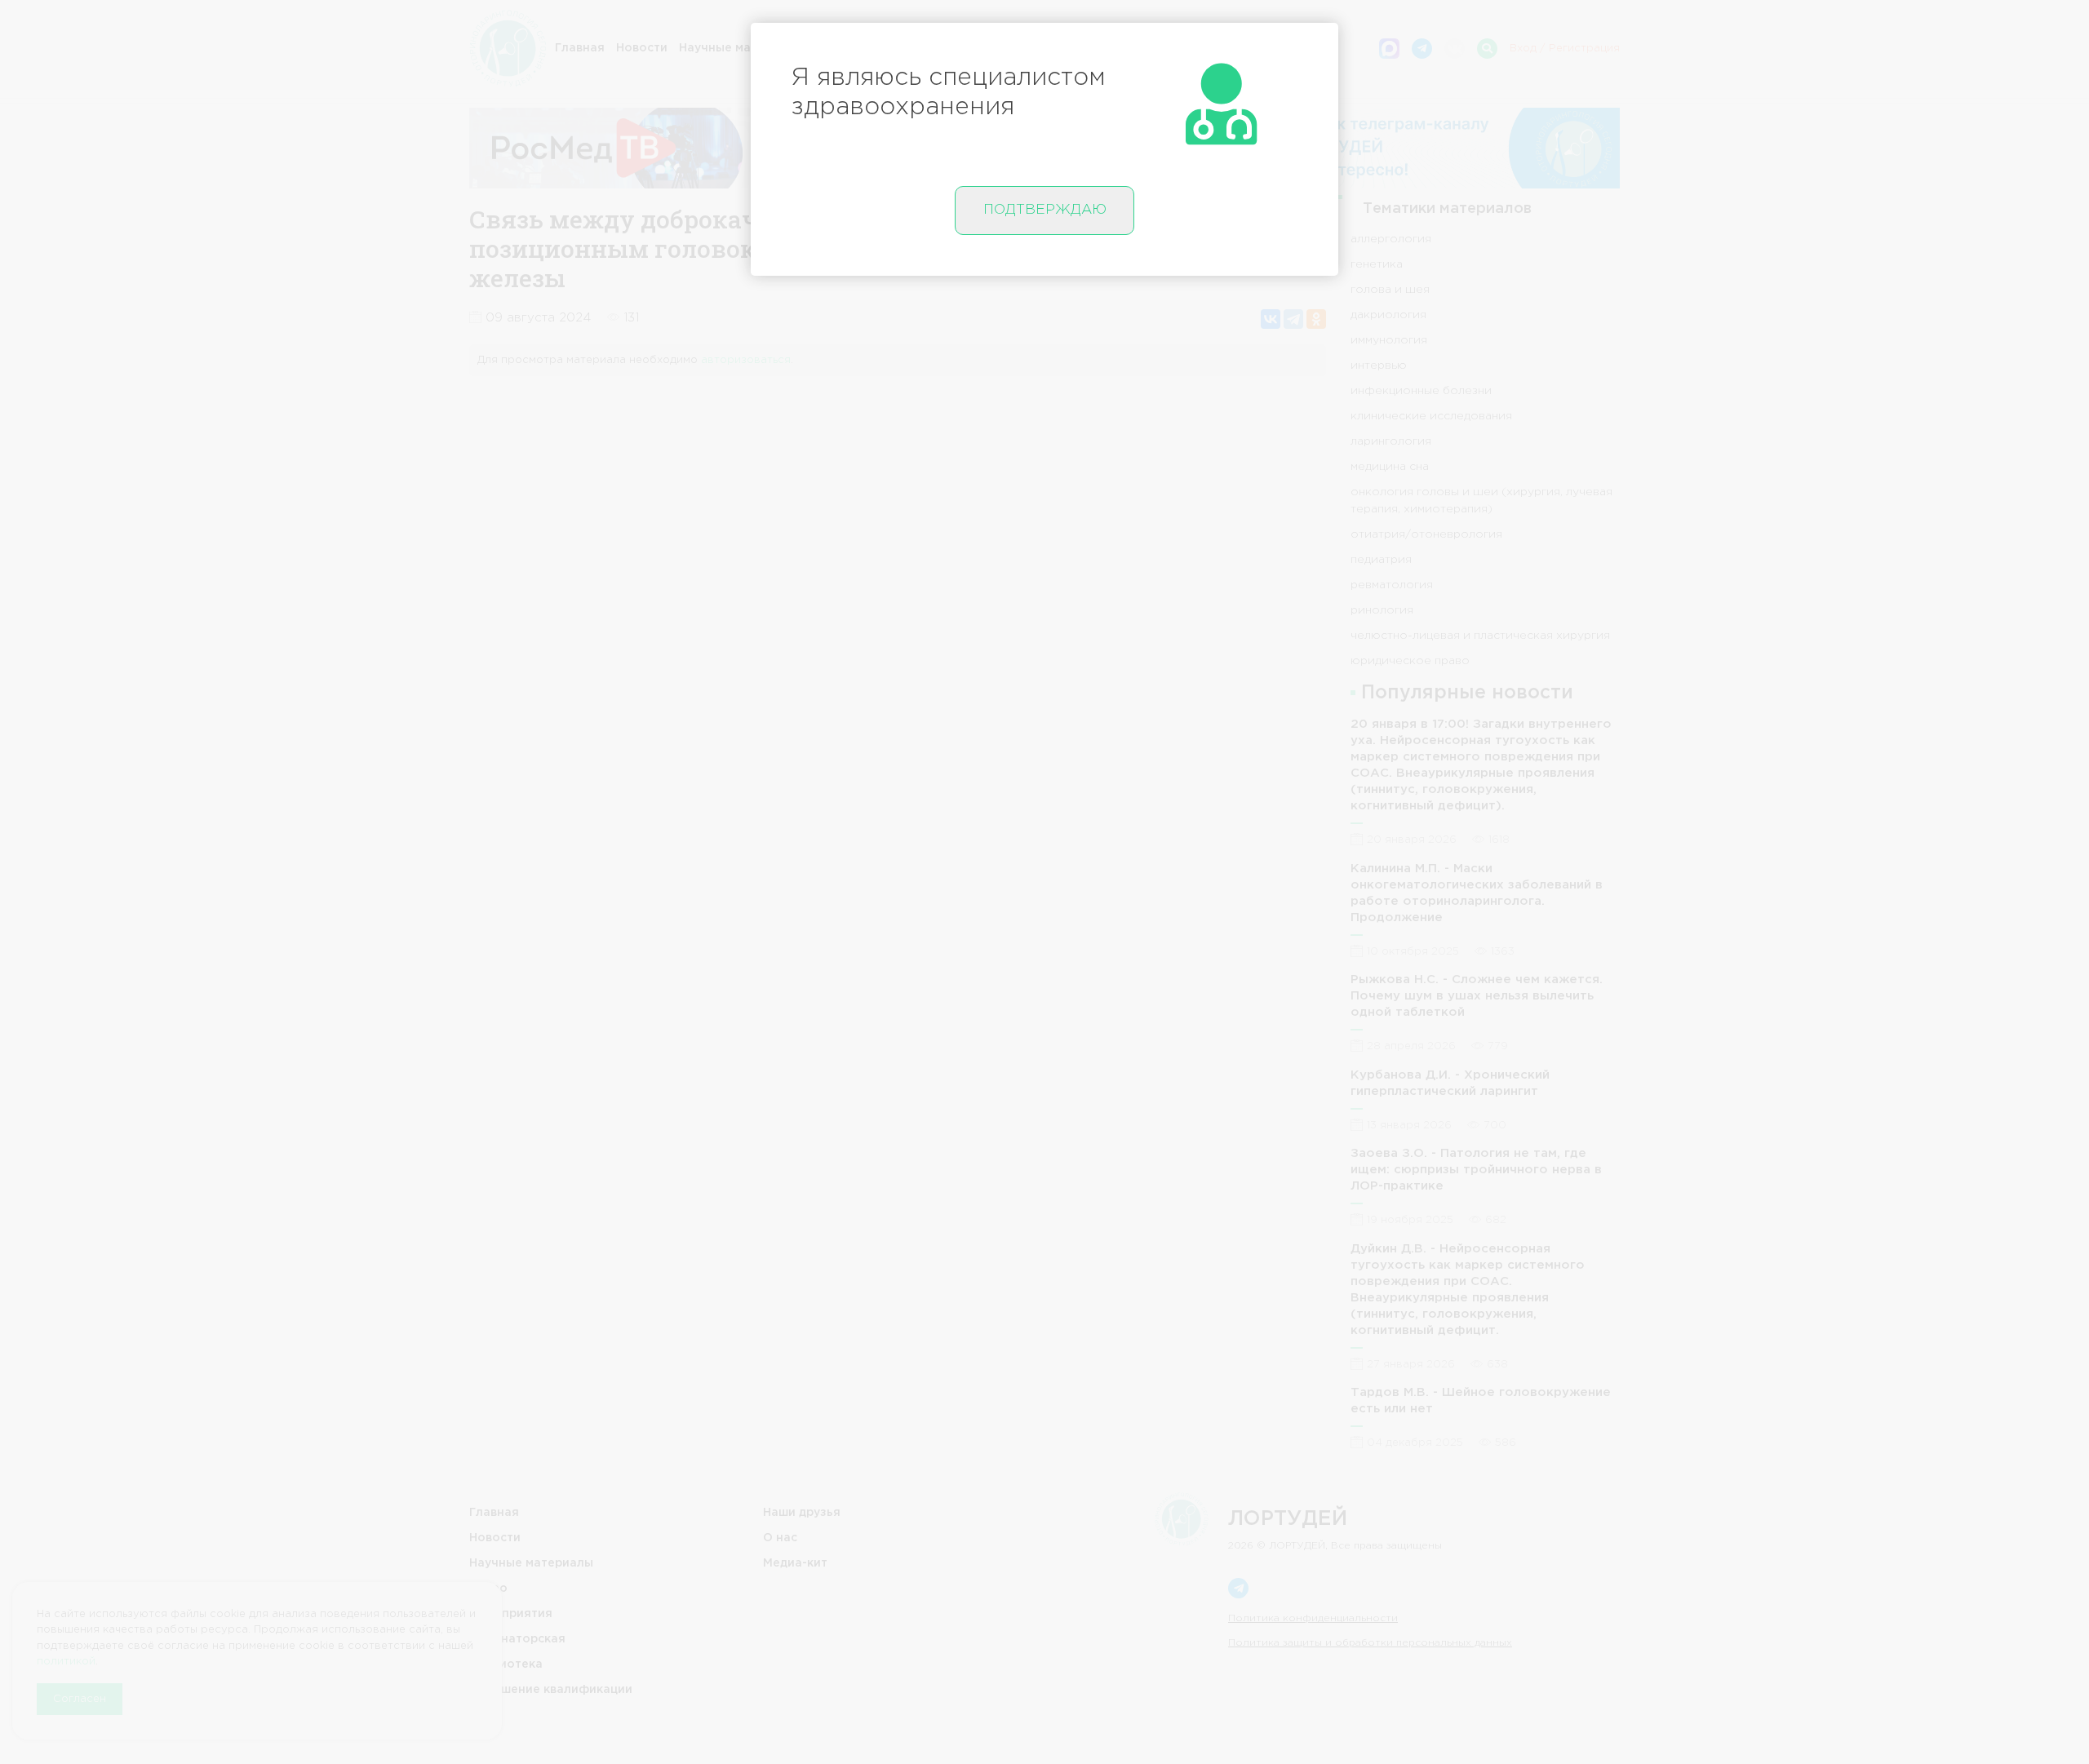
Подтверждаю (1045, 210)
